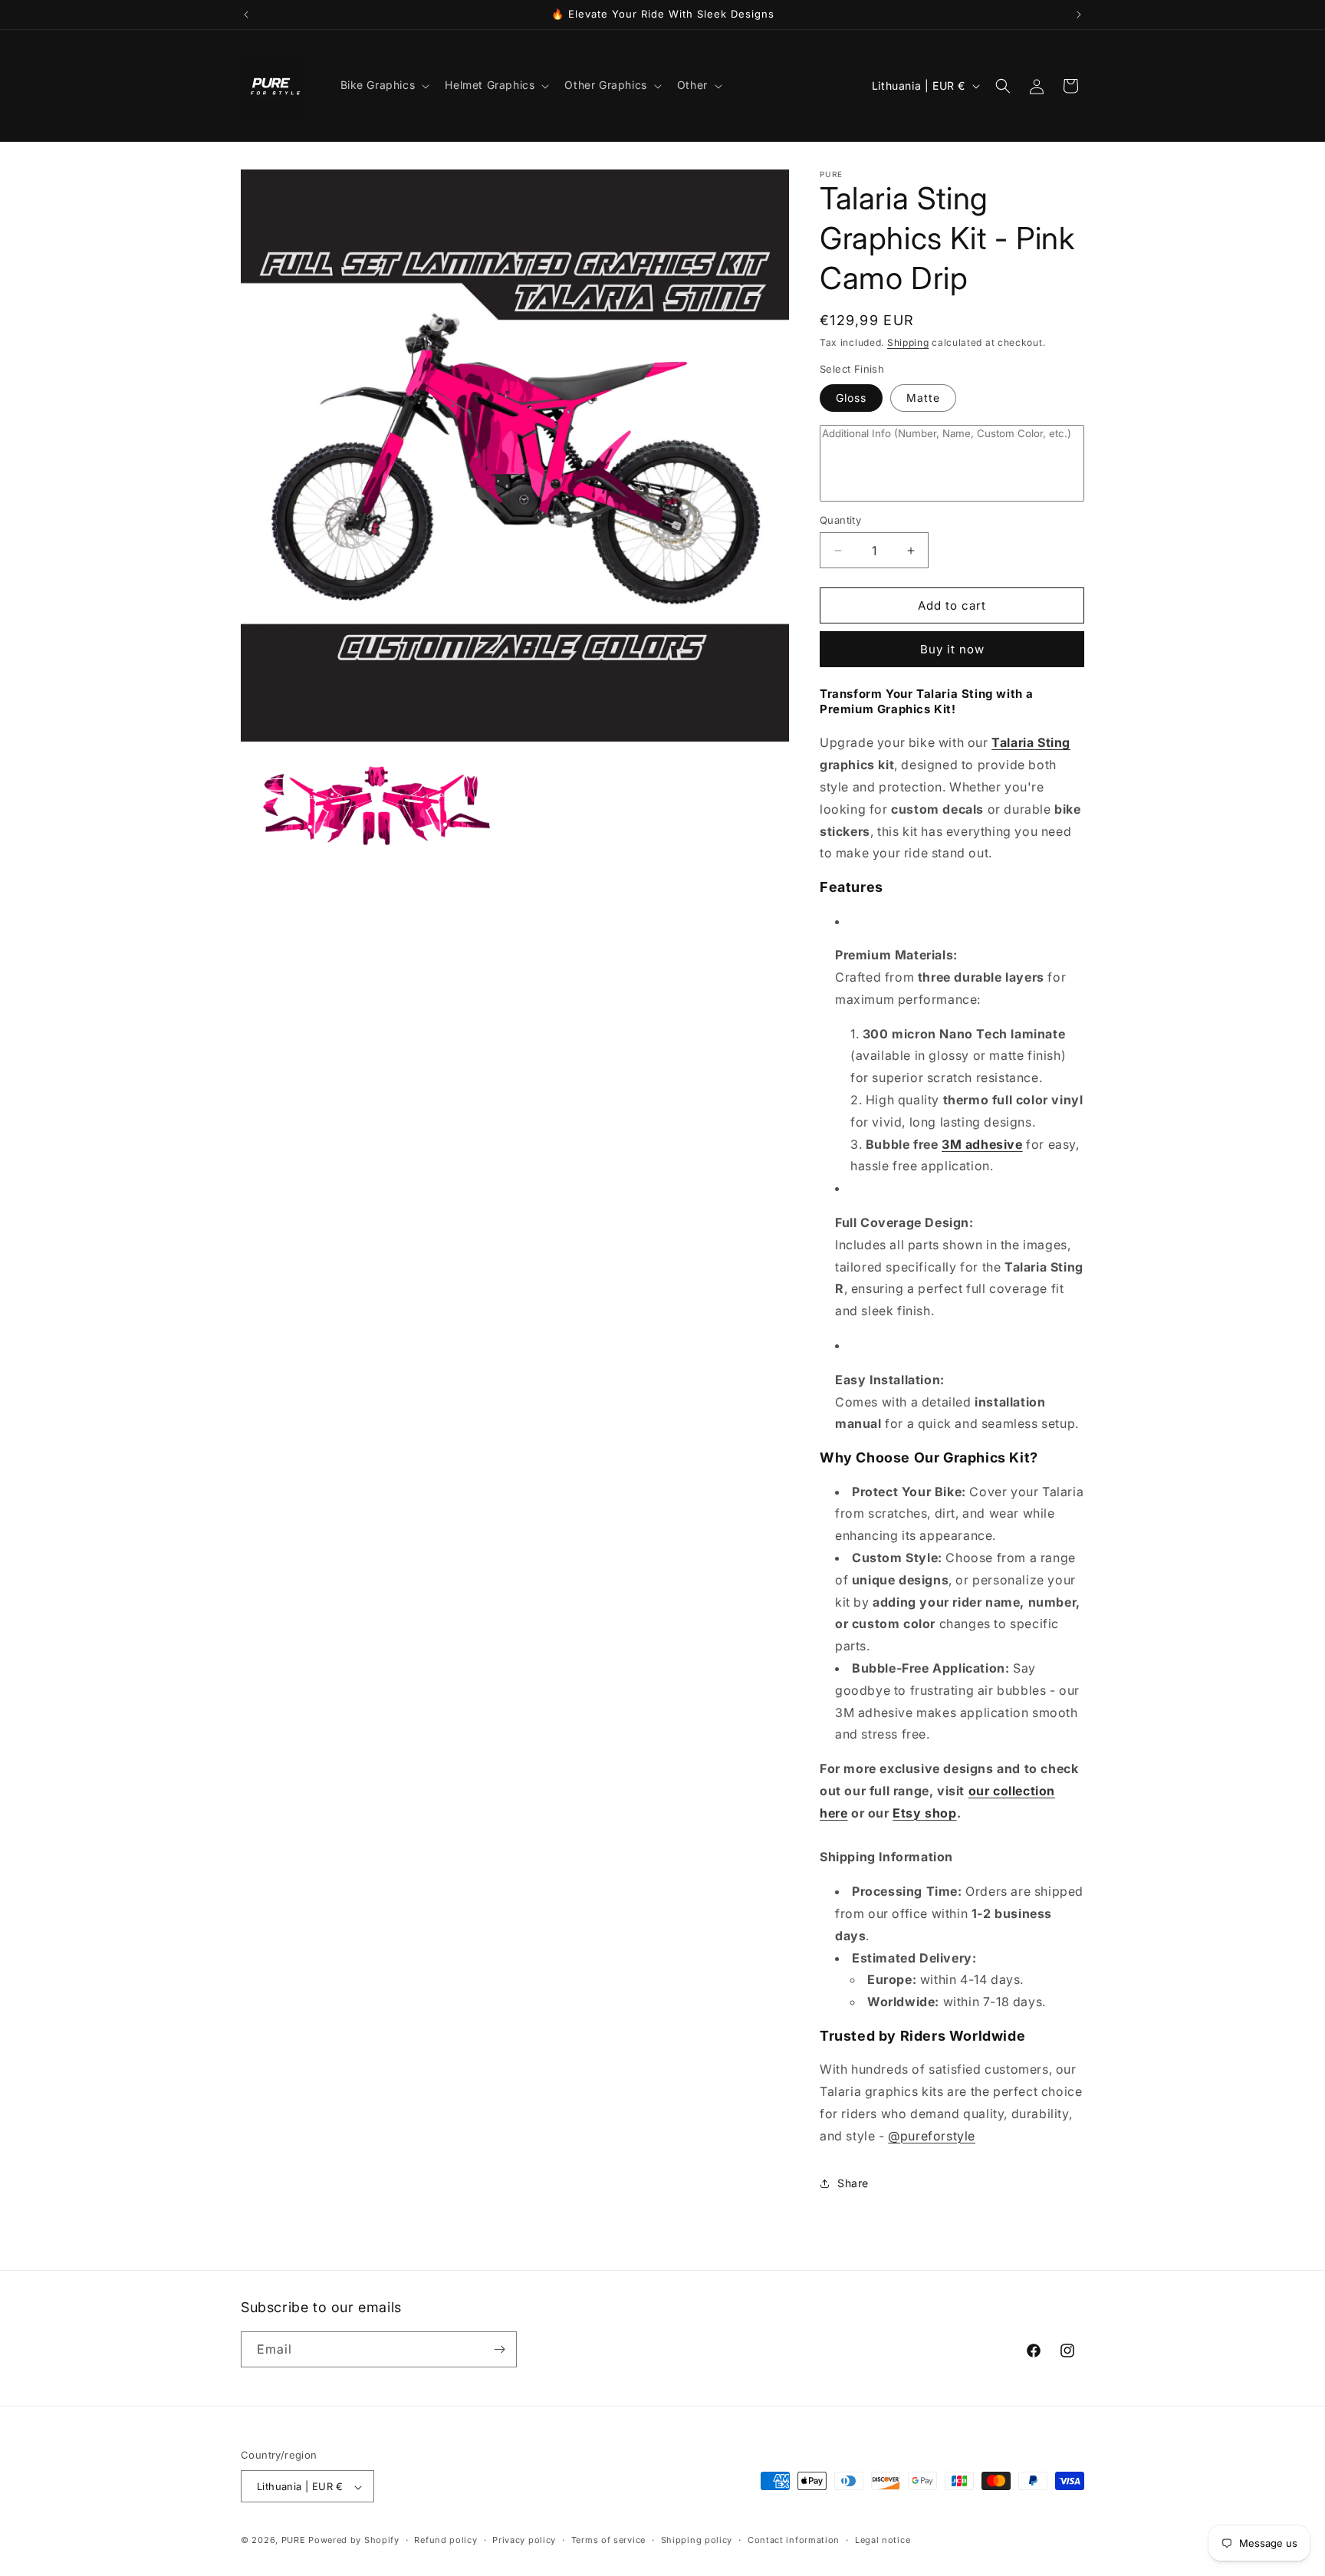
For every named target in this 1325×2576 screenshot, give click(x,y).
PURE (294, 2541)
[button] (384, 85)
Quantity (840, 520)
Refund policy (446, 2540)
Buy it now (952, 649)
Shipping (908, 342)
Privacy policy (524, 2540)
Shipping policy (697, 2540)
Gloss (851, 398)
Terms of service (608, 2540)
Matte (923, 398)
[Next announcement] (1079, 15)
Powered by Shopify (354, 2541)
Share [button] (853, 2183)
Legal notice (883, 2540)
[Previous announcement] (246, 15)
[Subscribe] (499, 2349)
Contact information (794, 2540)
